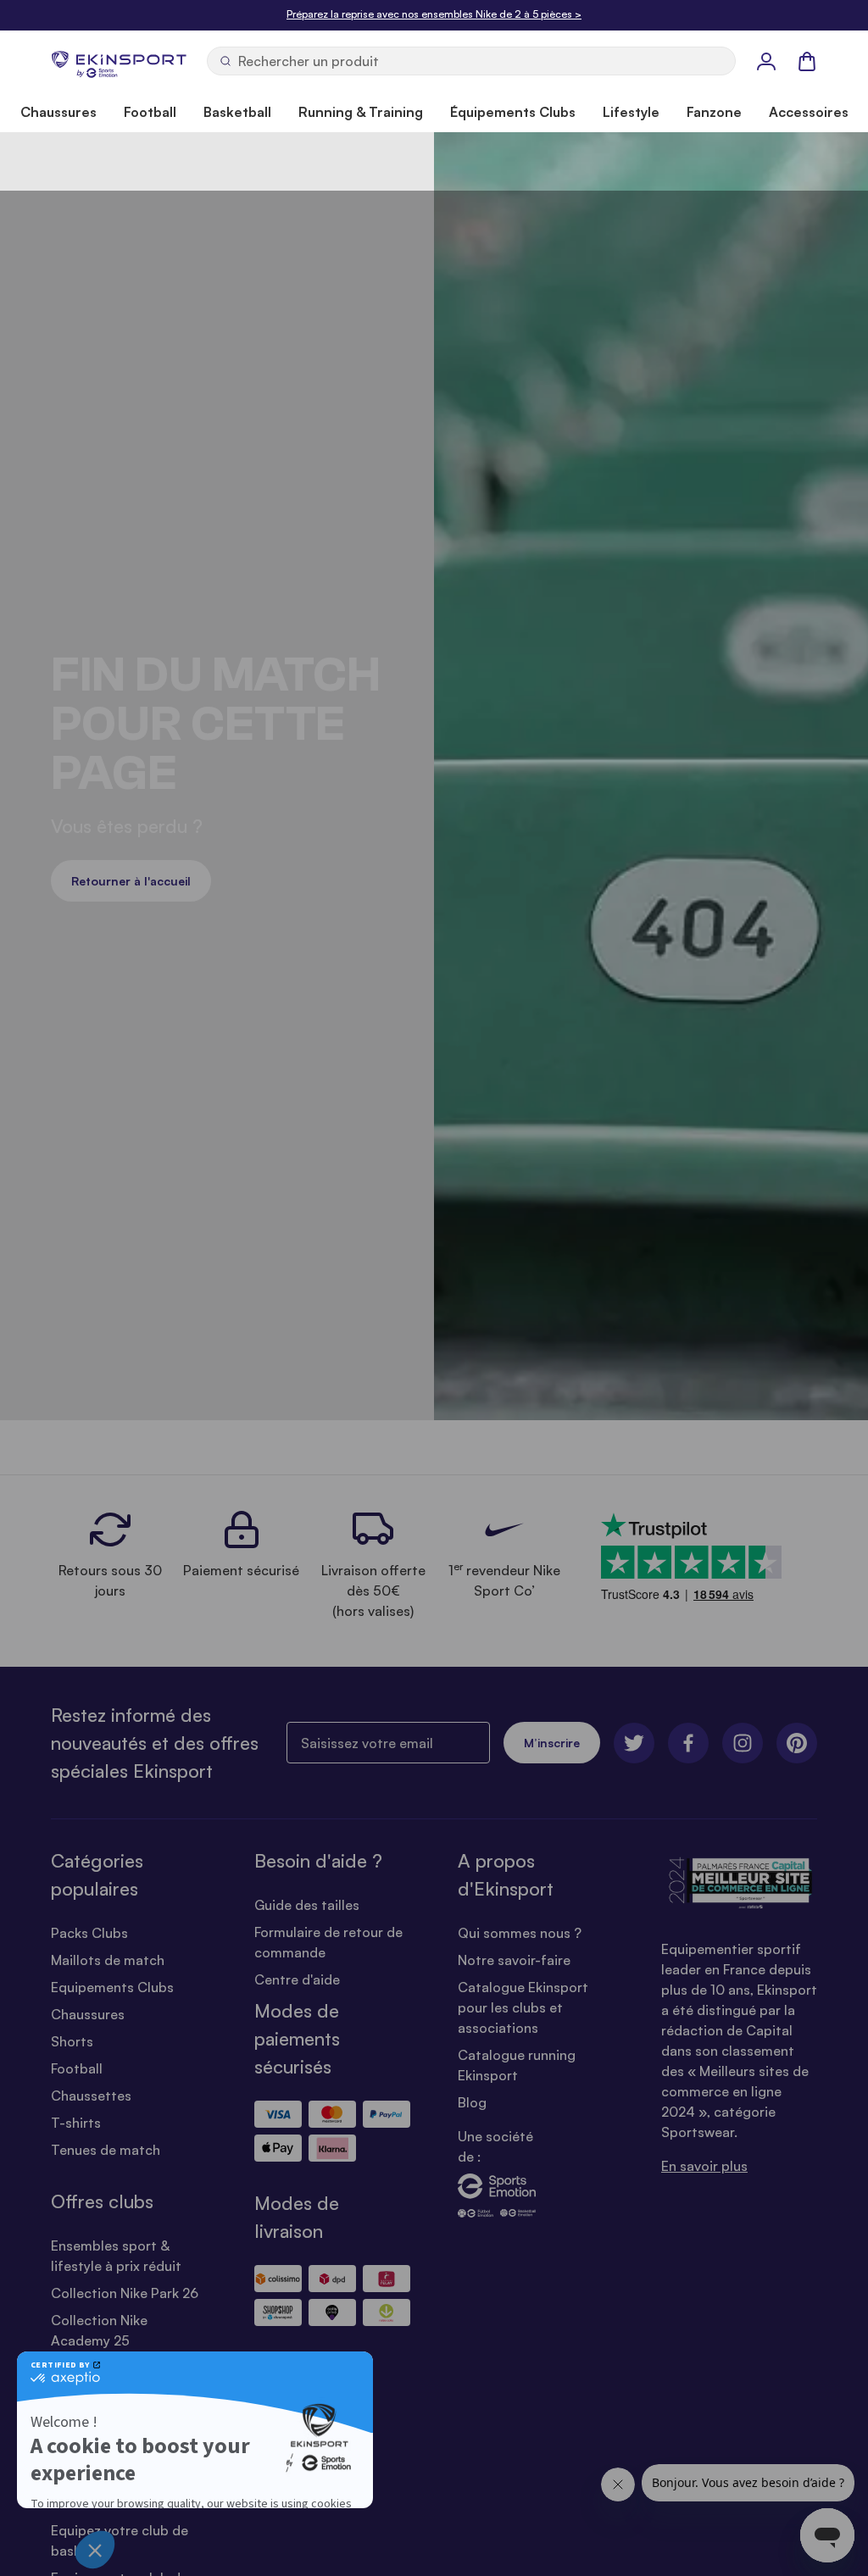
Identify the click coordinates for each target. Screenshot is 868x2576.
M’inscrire (552, 1743)
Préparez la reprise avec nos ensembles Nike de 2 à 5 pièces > (434, 14)
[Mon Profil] (766, 61)
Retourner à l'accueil (131, 881)
